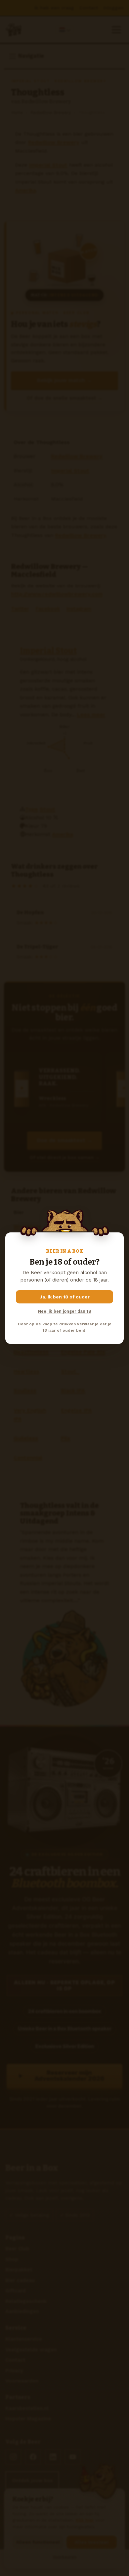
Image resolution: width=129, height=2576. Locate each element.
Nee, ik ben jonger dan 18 (64, 1311)
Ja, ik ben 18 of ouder (65, 1297)
